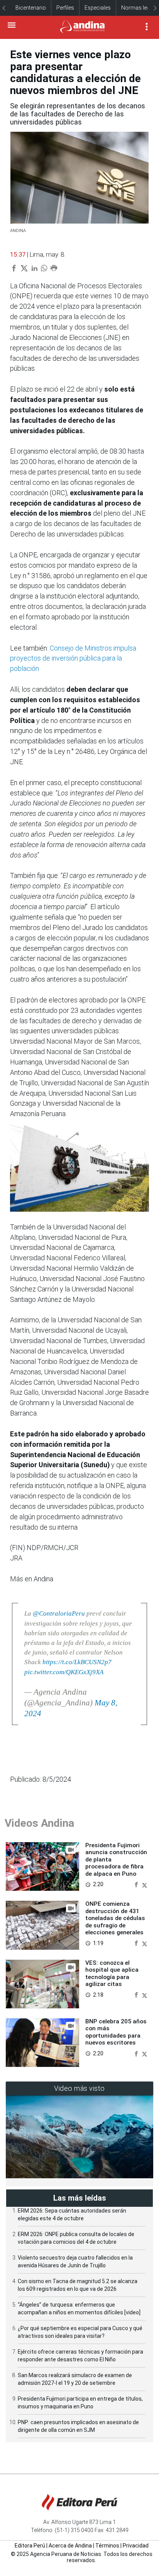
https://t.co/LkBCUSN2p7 (77, 1662)
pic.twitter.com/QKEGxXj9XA (64, 1672)
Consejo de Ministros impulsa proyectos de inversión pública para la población (73, 658)
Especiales (98, 8)
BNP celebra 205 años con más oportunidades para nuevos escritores (116, 2032)
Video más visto (79, 2088)
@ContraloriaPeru (59, 1613)
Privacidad (136, 2546)
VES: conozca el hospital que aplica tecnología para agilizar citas (112, 1973)
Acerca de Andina (70, 2546)
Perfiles (65, 8)
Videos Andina (39, 1823)
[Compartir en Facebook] (137, 1884)
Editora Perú (30, 2546)
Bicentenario (31, 8)
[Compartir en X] (145, 1884)
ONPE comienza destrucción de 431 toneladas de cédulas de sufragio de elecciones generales (115, 1918)
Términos (107, 2546)
